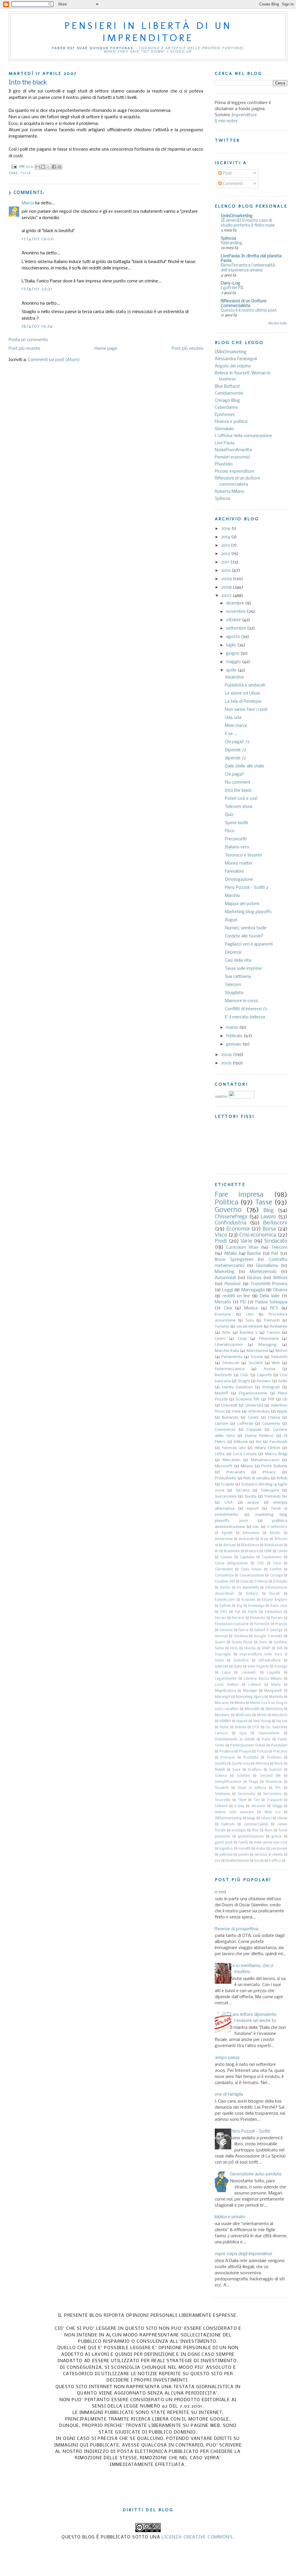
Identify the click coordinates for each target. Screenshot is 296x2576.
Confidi (276, 1570)
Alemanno (251, 1533)
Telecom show (239, 807)
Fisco (230, 831)
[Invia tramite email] (38, 167)
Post (227, 173)
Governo (228, 1210)
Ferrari (220, 1618)
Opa (243, 1733)
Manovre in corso (242, 1001)
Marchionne (257, 1351)
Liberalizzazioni (229, 1345)
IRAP (266, 1648)
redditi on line (236, 1296)
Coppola (254, 1430)
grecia (276, 1837)
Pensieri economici (232, 457)
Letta (220, 1454)
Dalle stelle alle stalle (245, 766)
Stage (253, 1782)
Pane (266, 1739)
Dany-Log (231, 283)
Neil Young (262, 1721)
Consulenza (224, 1576)
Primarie (228, 1758)
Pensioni (233, 1284)
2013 (226, 545)
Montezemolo (263, 1272)
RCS (274, 1308)
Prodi (221, 1241)
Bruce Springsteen (234, 1260)
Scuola (257, 1357)
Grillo (283, 1381)
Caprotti (264, 1375)
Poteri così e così (241, 799)
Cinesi (220, 1339)
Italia (238, 1667)
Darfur (225, 1588)
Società (256, 1363)
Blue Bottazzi (227, 386)
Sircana (243, 1490)
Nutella (240, 1727)
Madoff (221, 1393)
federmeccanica (230, 1369)
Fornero (264, 1381)
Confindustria (231, 1223)
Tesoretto (223, 1800)
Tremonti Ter (276, 1497)
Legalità (274, 1673)
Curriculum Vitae (242, 1248)
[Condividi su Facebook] (54, 167)
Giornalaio (224, 429)
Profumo (274, 1758)
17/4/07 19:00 (38, 239)
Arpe (264, 1539)
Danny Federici (259, 1436)
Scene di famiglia (227, 2094)
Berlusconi (275, 1223)
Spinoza (229, 238)
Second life (270, 1776)
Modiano (222, 1715)
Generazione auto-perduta (256, 2174)
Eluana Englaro (275, 1600)
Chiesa (274, 1418)
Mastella (276, 1697)
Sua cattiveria (238, 977)
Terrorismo (272, 1794)
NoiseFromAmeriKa (233, 450)
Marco (28, 203)
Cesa (277, 1563)
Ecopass (248, 1600)
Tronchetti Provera (269, 1284)
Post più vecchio (187, 349)
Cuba (244, 1582)
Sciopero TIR (247, 1399)
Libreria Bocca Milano (263, 1679)
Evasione (223, 1314)
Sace (236, 1770)
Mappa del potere (242, 904)
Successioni (226, 1497)
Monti (262, 1715)
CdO (260, 1563)
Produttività (225, 1478)
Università (254, 1405)
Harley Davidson (238, 1387)
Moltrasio (244, 1715)
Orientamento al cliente (235, 1739)
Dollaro (252, 1594)
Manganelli (273, 1691)
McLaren (222, 1703)
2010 (226, 571)
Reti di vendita (256, 1478)
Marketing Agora (250, 1697)
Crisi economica (258, 1235)
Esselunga (256, 1606)
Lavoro (268, 1217)
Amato (275, 1533)
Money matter (239, 863)
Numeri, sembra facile (246, 928)
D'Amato (280, 1582)
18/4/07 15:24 (37, 326)
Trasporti (274, 1800)
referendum (259, 1412)
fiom (268, 1831)
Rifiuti (282, 1478)
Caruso (273, 1333)
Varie (246, 1241)
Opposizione (269, 1733)
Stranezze (274, 1782)
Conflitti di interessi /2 (246, 1009)
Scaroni (275, 1770)
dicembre (236, 603)
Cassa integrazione (231, 1563)
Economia (238, 1229)
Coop (242, 1339)
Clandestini (224, 1570)
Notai (224, 1727)
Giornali (221, 1636)
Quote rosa (241, 1764)
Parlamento (232, 1357)
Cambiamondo (229, 393)
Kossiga (281, 1667)
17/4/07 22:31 (37, 289)
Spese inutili (236, 823)
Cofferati (245, 1424)
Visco (221, 1235)
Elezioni (254, 1278)
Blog (269, 1211)
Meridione (274, 1709)
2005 (227, 1063)
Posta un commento (28, 340)
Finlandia (258, 1618)
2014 (226, 537)
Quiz (229, 815)
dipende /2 (235, 758)
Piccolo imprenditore (235, 471)
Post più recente (24, 349)
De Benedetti (248, 1588)
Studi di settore (252, 1788)
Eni (259, 1442)
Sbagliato (234, 993)
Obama (280, 1290)
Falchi (253, 1612)
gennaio (234, 1044)
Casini (253, 1418)
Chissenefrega (231, 1217)
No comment (238, 782)
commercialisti (256, 1824)
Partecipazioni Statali (248, 1746)
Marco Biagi (276, 1454)
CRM (268, 1551)
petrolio (226, 1855)
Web (276, 1363)
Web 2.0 (272, 1812)
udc (256, 1527)
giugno (233, 654)
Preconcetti (236, 839)
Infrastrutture (270, 1661)
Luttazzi (255, 1685)
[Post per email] (14, 166)
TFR (271, 1399)
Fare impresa (239, 1195)
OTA (256, 1727)
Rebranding (232, 243)
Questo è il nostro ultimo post (249, 311)
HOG (234, 1648)
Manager (250, 1691)
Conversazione (252, 1576)
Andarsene (224, 1539)
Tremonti (272, 1321)
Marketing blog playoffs (248, 912)
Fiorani (277, 1618)
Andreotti (247, 1539)
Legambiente (226, 1679)
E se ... (231, 734)
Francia (281, 1624)
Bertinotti (223, 1375)
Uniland (221, 1806)
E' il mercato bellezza (245, 1017)
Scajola (227, 1484)
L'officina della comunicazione (243, 436)
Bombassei (274, 1545)
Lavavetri (249, 1673)
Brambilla (232, 1551)
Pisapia (245, 1752)
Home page (106, 349)
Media (240, 1703)
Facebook (279, 1442)
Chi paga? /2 (237, 742)
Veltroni (280, 1278)
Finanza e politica (231, 422)
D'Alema (261, 1582)
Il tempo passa (225, 2058)
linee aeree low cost (271, 1843)
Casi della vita (238, 961)
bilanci (266, 1818)
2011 (226, 562)
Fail (237, 1612)
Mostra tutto (278, 323)
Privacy (269, 1472)
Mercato (223, 1302)
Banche (254, 1254)
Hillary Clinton (267, 1448)
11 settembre (277, 1527)
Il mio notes (226, 121)
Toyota (250, 1497)
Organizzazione (253, 1393)
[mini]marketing (237, 216)
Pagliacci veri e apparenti (249, 944)
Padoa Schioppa (271, 1302)
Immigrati (271, 1387)
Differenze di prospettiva (234, 1929)
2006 (227, 1055)
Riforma (262, 1764)
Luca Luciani (245, 1454)
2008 (227, 587)
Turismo (222, 1327)
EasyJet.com (225, 1600)
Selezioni (279, 1357)
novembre (236, 612)
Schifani (243, 1776)
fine (255, 1831)
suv (218, 1861)
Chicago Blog (227, 401)
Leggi (228, 1290)
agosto (234, 637)
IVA (280, 1648)
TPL (278, 1788)
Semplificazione (228, 1782)
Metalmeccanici (265, 1460)
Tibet (242, 1800)
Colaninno (271, 1424)
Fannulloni (234, 871)
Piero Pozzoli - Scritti (250, 2131)
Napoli (242, 1721)
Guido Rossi (242, 1642)
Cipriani (221, 1424)
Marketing (225, 1272)
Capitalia (247, 1557)
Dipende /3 (235, 750)
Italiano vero (237, 847)
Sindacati (231, 1363)
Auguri (231, 920)
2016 (226, 529)
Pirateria (226, 1752)
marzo (233, 1028)
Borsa (269, 1229)
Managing (268, 1345)
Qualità (221, 1764)
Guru (263, 1642)
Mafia (276, 1685)
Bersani (230, 1545)
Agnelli (227, 1533)
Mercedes (232, 1460)
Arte (226, 1333)
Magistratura (225, 1691)
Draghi (244, 1381)
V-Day (239, 1806)
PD (243, 1302)
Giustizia (241, 1636)
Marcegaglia (253, 1290)
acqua (253, 1503)
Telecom (233, 985)
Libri (250, 1314)
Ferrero (238, 1618)
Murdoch (280, 1715)
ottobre (234, 620)
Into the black (238, 791)
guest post (224, 1843)
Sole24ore (270, 1490)
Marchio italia (227, 1351)
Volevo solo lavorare (234, 1812)
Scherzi (221, 1776)
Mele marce (236, 726)
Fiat (275, 1254)
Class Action (251, 1570)
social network (249, 1327)
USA (229, 1503)
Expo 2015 (279, 1606)
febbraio (235, 1036)
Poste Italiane (274, 1466)
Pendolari (279, 1746)
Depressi (233, 952)
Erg (239, 1606)
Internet (221, 1667)
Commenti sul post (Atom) (54, 360)
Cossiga (276, 1576)
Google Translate (268, 1636)
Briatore (252, 1551)
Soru (250, 1321)
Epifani (225, 1606)
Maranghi (223, 1697)
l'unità (243, 1843)
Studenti (222, 1788)
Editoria (241, 1442)
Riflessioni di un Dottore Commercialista (244, 304)
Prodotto (251, 1758)
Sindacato (276, 1241)
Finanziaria (269, 1339)
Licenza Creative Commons (197, 2537)
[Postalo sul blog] (43, 167)
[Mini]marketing (231, 352)
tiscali (259, 1861)
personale (279, 1849)
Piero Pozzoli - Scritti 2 (247, 888)
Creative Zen (225, 1582)
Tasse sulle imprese (243, 969)
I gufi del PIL (232, 288)
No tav (282, 1721)
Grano (220, 1642)
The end (218, 1892)
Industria (241, 1661)
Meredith (252, 1709)
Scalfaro (255, 1770)
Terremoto (246, 1794)
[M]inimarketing (228, 1818)
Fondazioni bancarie (232, 1624)
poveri (244, 1855)
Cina (228, 1308)
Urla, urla (233, 718)
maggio (234, 662)
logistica (226, 1849)
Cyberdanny (226, 408)
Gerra (243, 1630)
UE (285, 1399)
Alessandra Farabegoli (236, 359)
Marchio (233, 896)
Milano (247, 1466)
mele (236, 1412)
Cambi (282, 1551)
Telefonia (222, 1794)
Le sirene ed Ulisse (243, 693)
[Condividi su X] (49, 167)
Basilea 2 (249, 1333)
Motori (281, 1351)
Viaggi (277, 1806)
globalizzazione (251, 1837)
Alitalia (230, 1254)
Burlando (230, 1418)
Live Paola (225, 443)
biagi (251, 1818)
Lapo (226, 1673)
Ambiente (279, 1327)
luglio (232, 645)
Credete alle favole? (244, 936)
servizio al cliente (269, 1855)
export (253, 1509)
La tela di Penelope (243, 702)
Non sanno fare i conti (246, 710)
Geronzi (226, 1630)
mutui (260, 1849)
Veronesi (258, 1806)
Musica (251, 1308)
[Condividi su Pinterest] (60, 167)
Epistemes (225, 415)
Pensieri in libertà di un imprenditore (148, 32)
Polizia (262, 1752)
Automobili (225, 1278)
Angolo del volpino (233, 366)
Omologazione (239, 880)
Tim (257, 1800)
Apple (282, 1412)
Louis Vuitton (227, 1685)
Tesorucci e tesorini (243, 855)
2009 (227, 579)
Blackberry (250, 1545)
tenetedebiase (237, 1861)
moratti (244, 1849)
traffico (275, 1861)
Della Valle (270, 1296)
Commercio (225, 1430)
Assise (270, 1369)
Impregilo (223, 1655)
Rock (279, 1764)
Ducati (275, 1594)
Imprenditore (244, 115)
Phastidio (224, 464)
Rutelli (220, 1770)
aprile (232, 670)
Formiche (262, 1624)
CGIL (245, 1375)
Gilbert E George (268, 1630)
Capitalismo (272, 1557)
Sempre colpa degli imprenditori (241, 2254)
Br (217, 1551)
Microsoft (224, 1466)
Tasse (26, 173)
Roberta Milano (230, 492)
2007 (227, 596)
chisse (282, 1818)
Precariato (236, 1472)
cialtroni (228, 1824)
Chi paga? (234, 774)
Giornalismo (267, 1266)
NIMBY (225, 1721)
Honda (250, 1648)
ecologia (239, 1831)
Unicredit (229, 1405)
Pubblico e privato (228, 2217)
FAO (224, 1612)
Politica (226, 1203)
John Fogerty (258, 1667)
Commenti (232, 184)
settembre (237, 628)
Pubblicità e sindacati (245, 685)
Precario (280, 1752)
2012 (226, 554)
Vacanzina (234, 677)
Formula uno (234, 1448)
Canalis (226, 1557)
